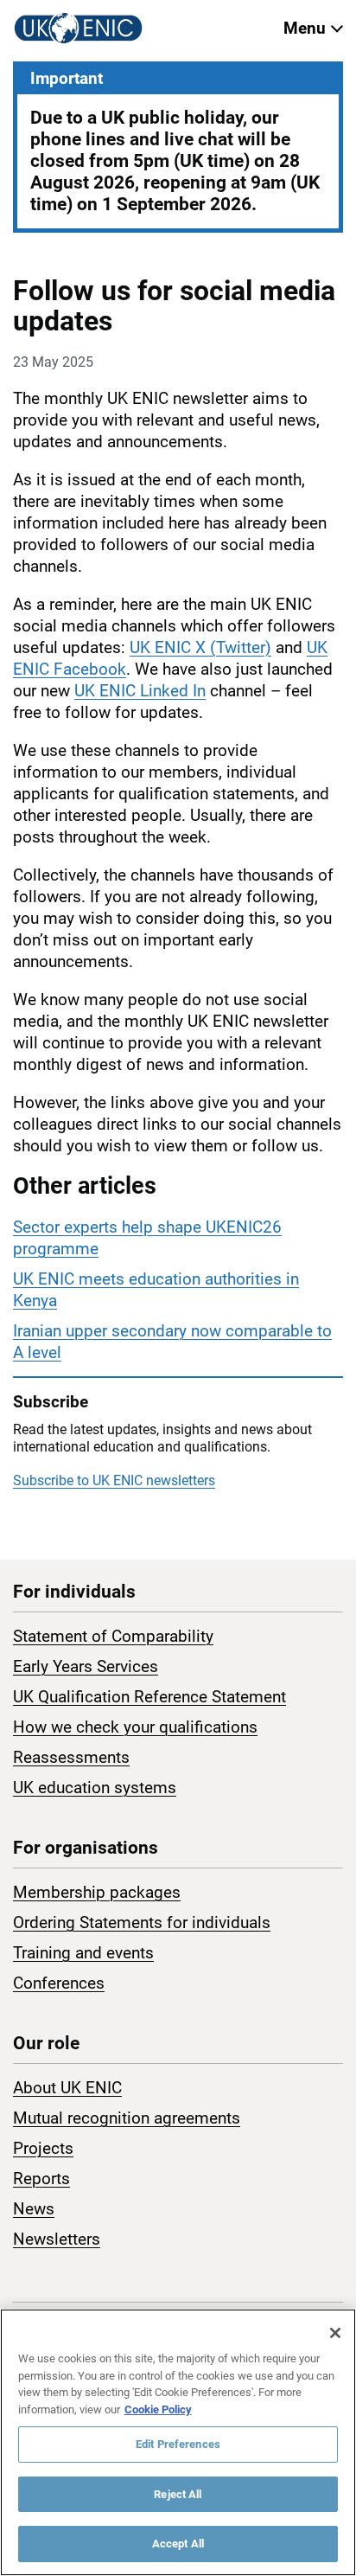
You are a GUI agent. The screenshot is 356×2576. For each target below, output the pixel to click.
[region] (178, 2442)
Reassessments (71, 1757)
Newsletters (57, 2239)
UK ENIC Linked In (140, 691)
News (34, 2209)
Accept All (178, 2544)
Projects (43, 2148)
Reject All (178, 2494)
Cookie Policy (158, 2409)
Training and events (83, 1953)
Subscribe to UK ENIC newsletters (114, 1480)
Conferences (59, 1983)
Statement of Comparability (113, 1636)
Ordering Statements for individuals (142, 1922)
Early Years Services (86, 1666)
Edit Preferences (178, 2444)
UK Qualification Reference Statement (149, 1697)
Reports (41, 2179)
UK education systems (95, 1788)
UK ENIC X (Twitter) (200, 647)
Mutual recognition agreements (127, 2118)
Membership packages (97, 1892)
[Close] (335, 2333)
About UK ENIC (67, 2088)
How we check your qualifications (135, 1727)
